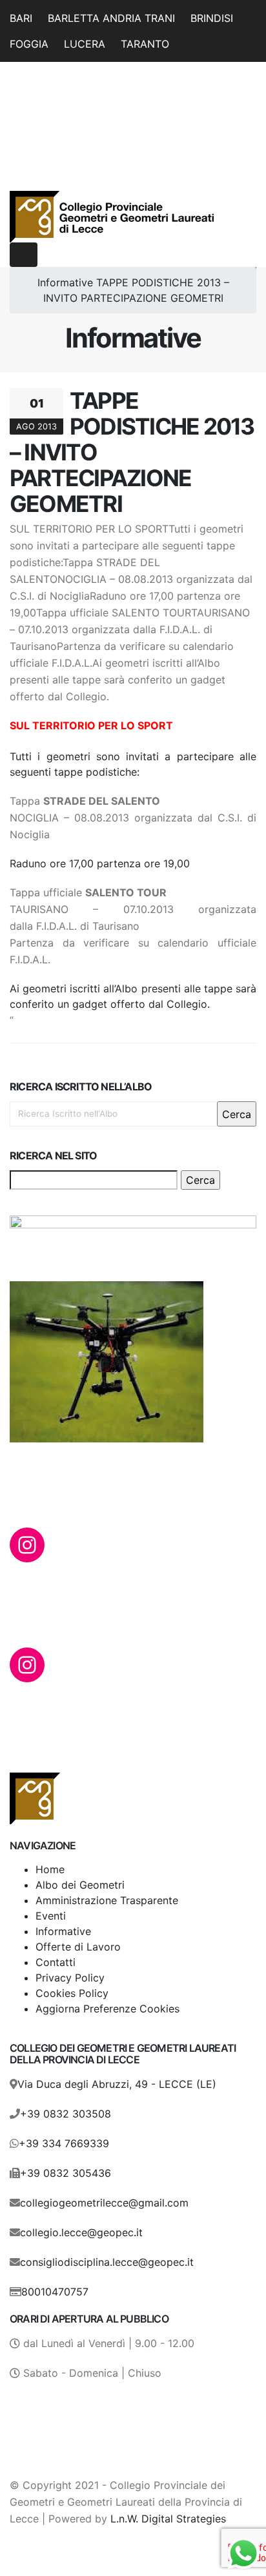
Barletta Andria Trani (111, 18)
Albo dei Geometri (80, 1885)
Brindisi (212, 18)
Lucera (85, 44)
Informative (65, 282)
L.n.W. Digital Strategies (168, 2519)
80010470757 (55, 2292)
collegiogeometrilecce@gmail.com (104, 2203)
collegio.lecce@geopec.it (81, 2232)
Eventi (51, 1916)
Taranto (145, 44)
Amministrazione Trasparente (107, 1900)
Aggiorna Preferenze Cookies (107, 2009)
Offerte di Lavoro (78, 1947)
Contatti (56, 1962)
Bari (21, 18)
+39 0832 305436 (66, 2173)
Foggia (29, 44)
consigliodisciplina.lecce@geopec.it (107, 2262)
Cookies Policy (72, 1993)
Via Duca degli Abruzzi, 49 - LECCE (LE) (117, 2084)
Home (50, 1869)
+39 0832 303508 (66, 2114)
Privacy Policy (70, 1978)
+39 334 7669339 (64, 2143)
